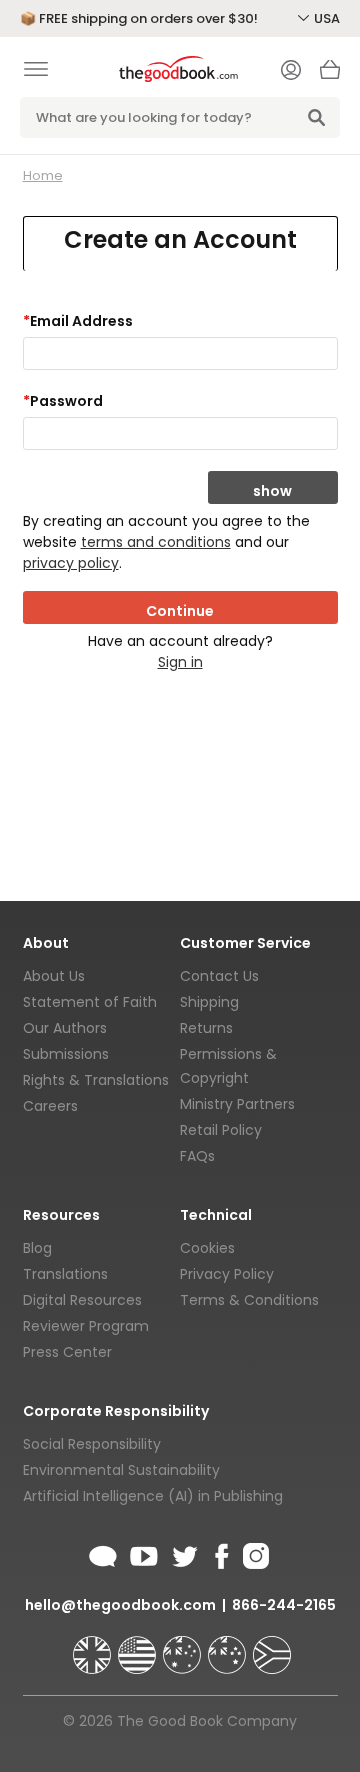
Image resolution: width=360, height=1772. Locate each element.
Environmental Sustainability (121, 1470)
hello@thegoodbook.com (120, 1605)
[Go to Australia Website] (184, 1646)
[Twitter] (183, 1553)
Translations (65, 1274)
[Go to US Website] (139, 1646)
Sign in (180, 662)
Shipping (209, 1002)
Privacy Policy (227, 1274)
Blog (37, 1248)
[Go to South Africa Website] (272, 1646)
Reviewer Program (86, 1326)
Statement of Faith (90, 1002)
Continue (180, 611)
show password (273, 492)
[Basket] (330, 75)
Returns (206, 1028)
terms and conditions (156, 542)
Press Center (67, 1352)
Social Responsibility (92, 1444)
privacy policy (71, 563)
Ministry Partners (237, 1104)
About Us (54, 976)
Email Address (78, 321)
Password (63, 401)
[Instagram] (254, 1553)
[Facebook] (220, 1553)
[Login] (291, 72)
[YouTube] (144, 1553)
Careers (50, 1106)
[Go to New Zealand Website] (229, 1646)
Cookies (207, 1248)
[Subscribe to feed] (103, 1553)
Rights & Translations (96, 1080)
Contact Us (219, 976)
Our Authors (65, 1028)
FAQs (197, 1156)
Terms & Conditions (249, 1300)
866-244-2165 (284, 1605)
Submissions (66, 1054)
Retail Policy (221, 1130)
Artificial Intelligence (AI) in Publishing (153, 1496)
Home (43, 175)
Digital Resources (82, 1300)
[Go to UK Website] (94, 1646)
